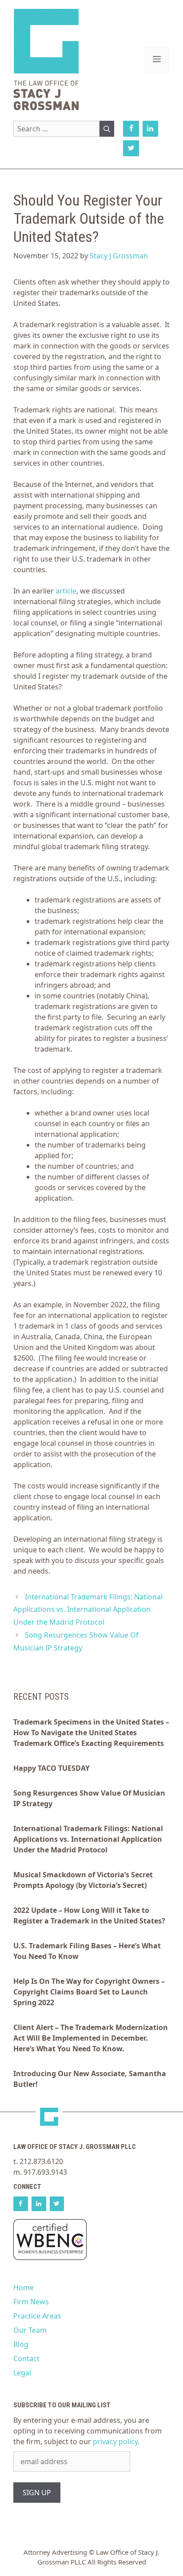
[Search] (107, 129)
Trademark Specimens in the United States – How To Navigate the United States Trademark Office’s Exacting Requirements (91, 1733)
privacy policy (115, 2441)
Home (24, 2287)
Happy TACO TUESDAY (52, 1768)
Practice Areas (37, 2316)
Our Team (30, 2330)
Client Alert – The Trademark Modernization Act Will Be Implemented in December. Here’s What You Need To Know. (91, 2038)
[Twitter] (131, 148)
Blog (21, 2344)
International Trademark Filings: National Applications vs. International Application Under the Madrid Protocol (88, 1610)
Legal (22, 2373)
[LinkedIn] (150, 129)
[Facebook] (131, 129)
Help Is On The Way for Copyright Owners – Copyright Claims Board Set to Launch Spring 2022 (89, 1992)
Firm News (31, 2302)
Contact (26, 2358)
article (66, 591)
